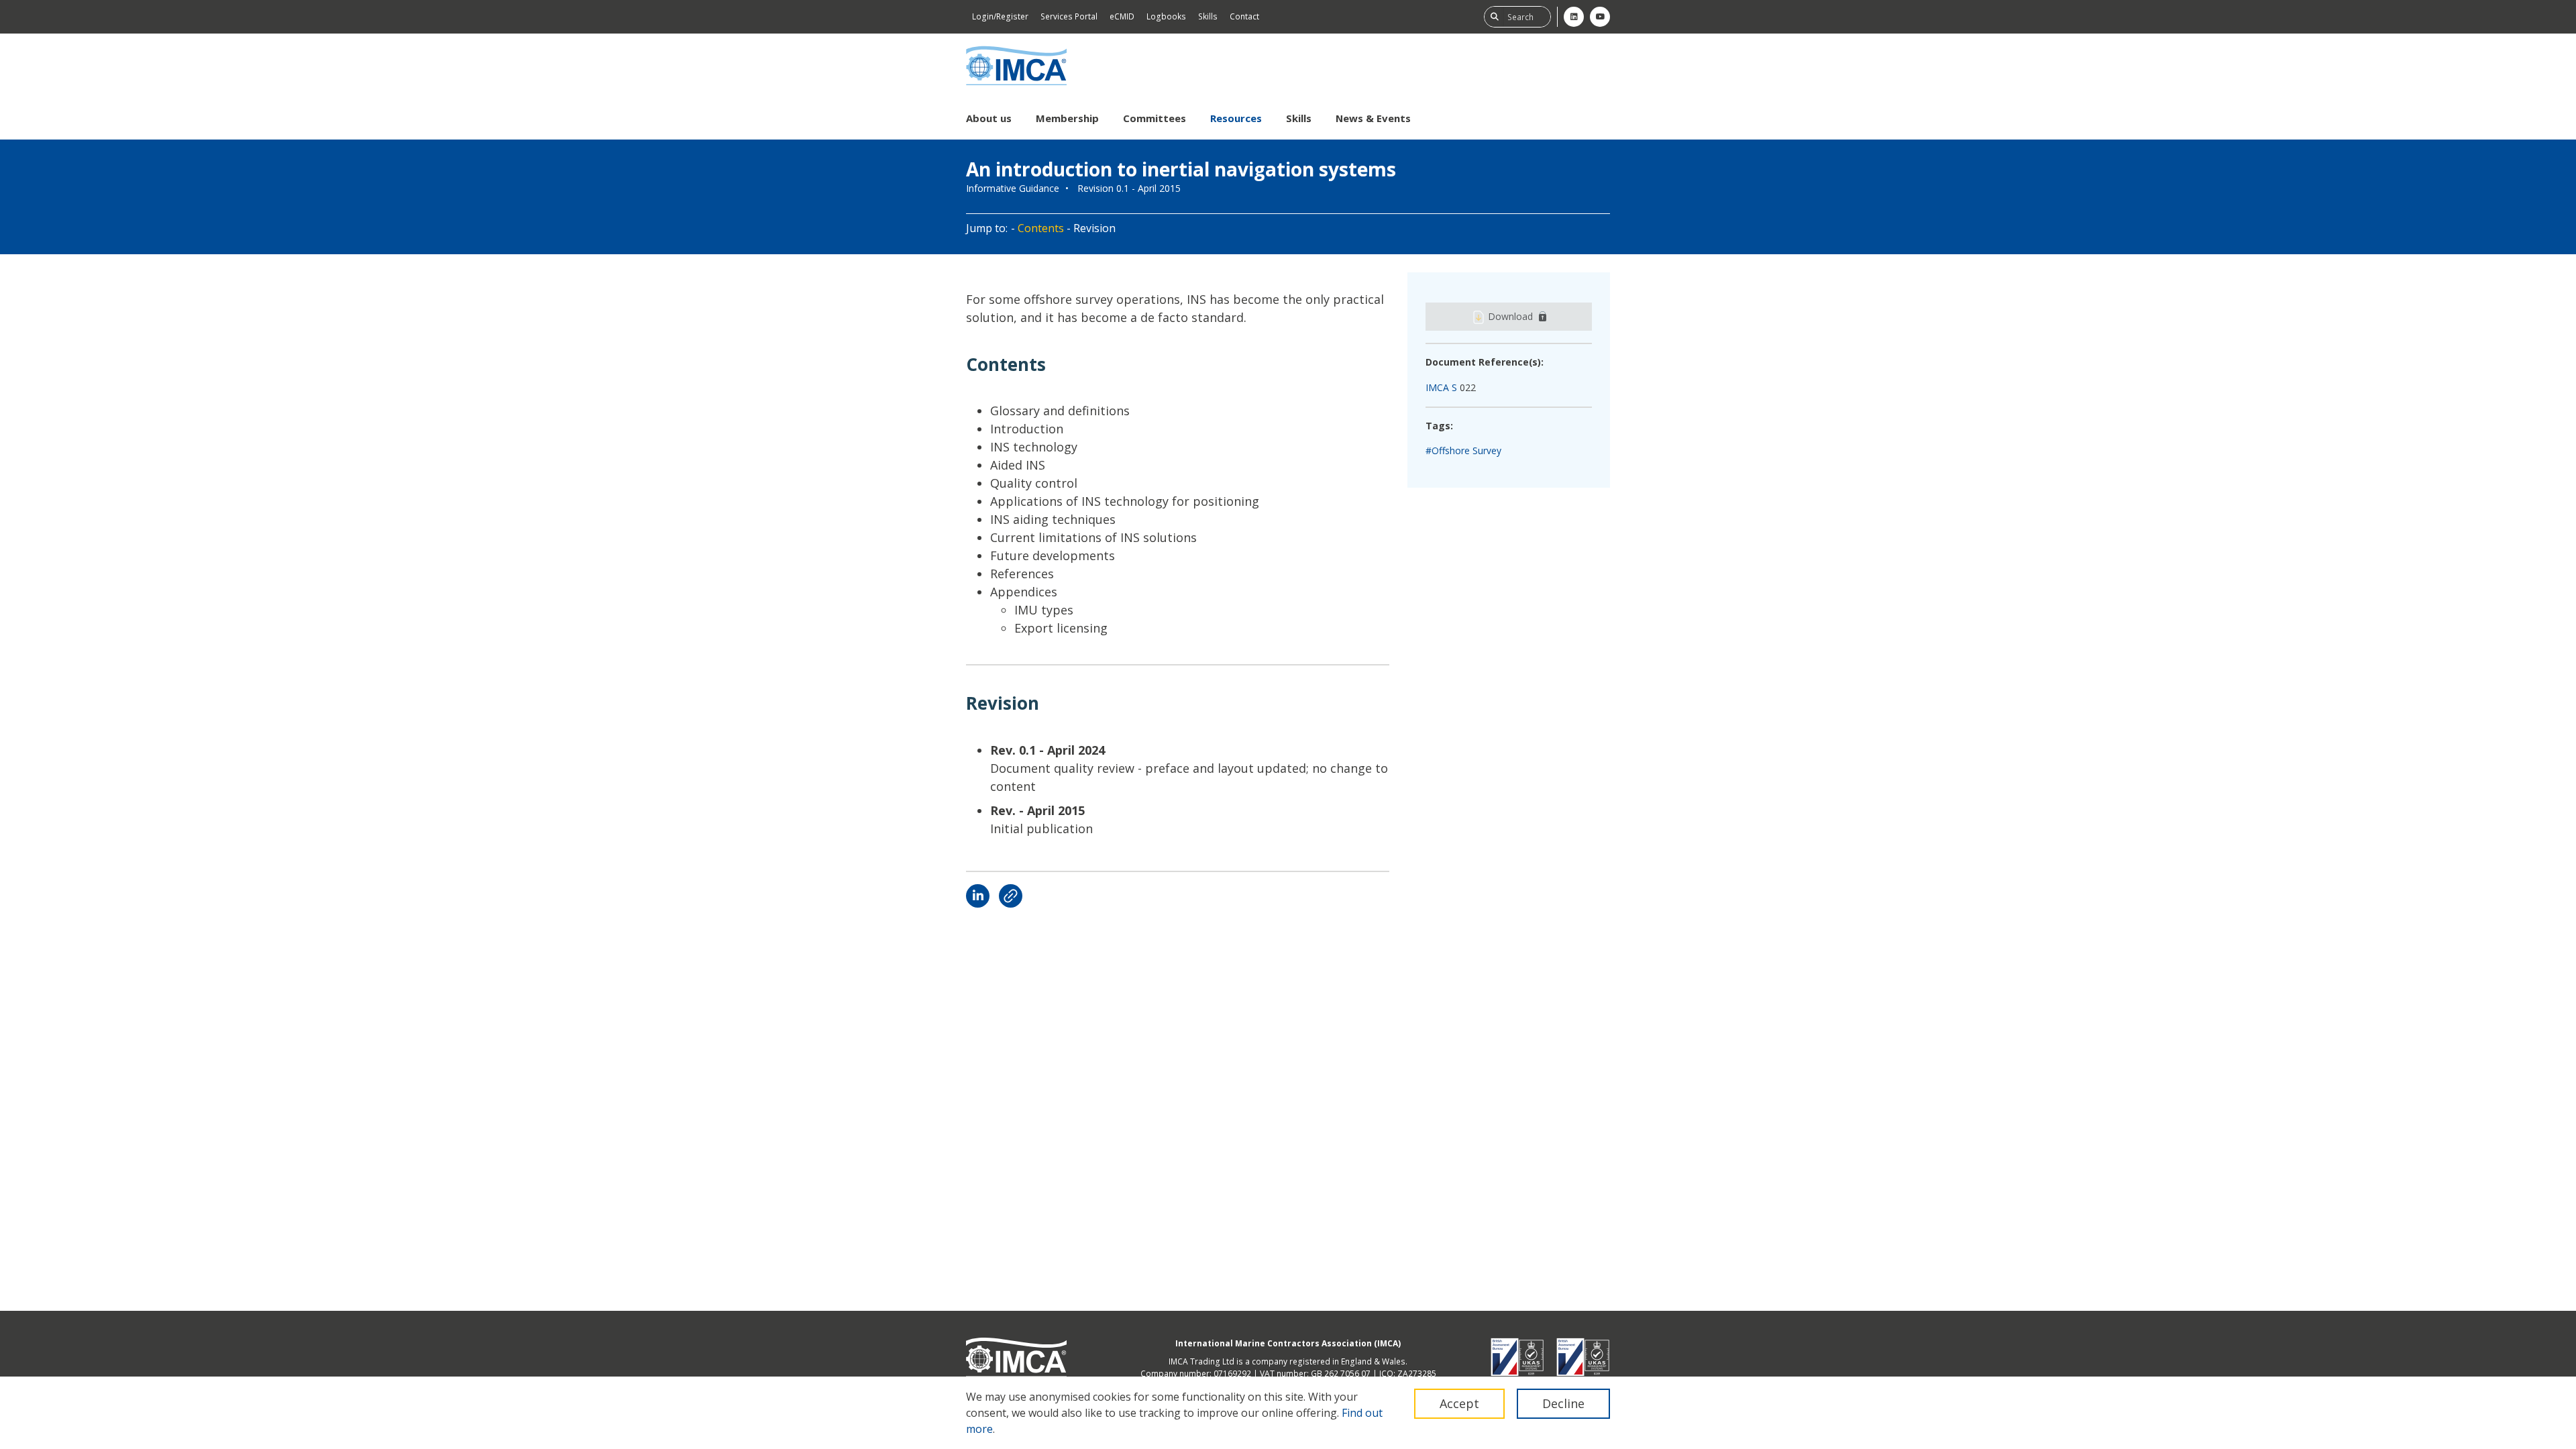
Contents (1041, 228)
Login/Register (1000, 16)
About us (989, 118)
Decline (1563, 1403)
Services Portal (1069, 16)
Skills (1208, 16)
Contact (1244, 16)
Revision (1094, 228)
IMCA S (1441, 387)
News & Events (1373, 118)
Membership (1067, 118)
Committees (1155, 118)
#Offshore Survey (1463, 450)
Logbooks (1166, 16)
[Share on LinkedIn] (978, 896)
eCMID (1122, 16)
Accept (1459, 1403)
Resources (1236, 118)
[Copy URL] (1011, 896)
